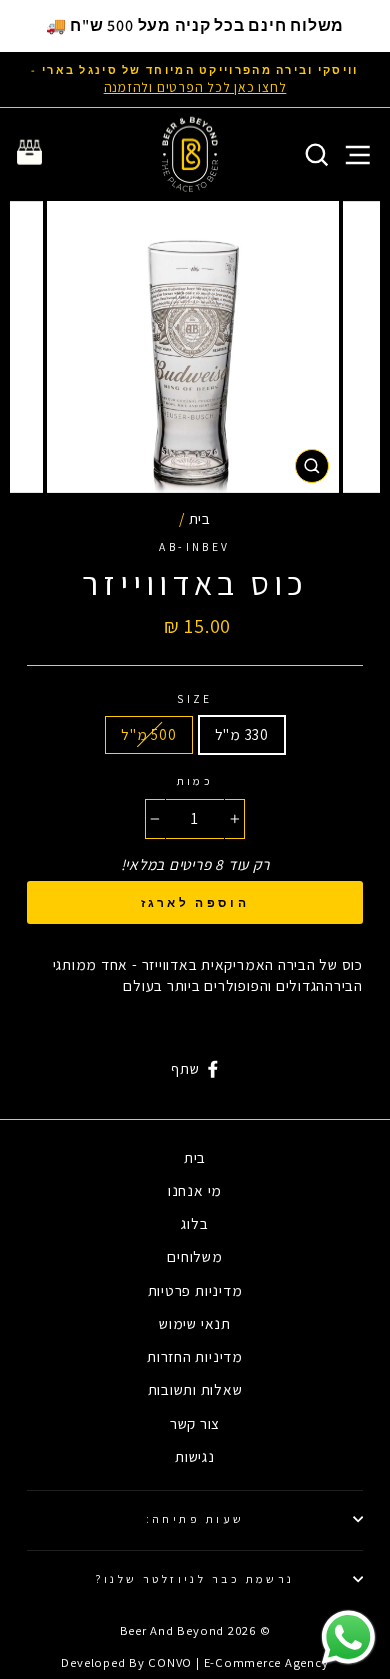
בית (200, 518)
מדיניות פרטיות (195, 1290)
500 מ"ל (148, 734)
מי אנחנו (195, 1190)
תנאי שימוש (195, 1323)
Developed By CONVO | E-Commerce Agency (194, 1662)
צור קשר (195, 1423)
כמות (195, 780)
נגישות (195, 1456)
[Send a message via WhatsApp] (348, 1637)
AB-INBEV (195, 546)
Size (195, 698)
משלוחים (194, 1256)
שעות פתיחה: (195, 1518)
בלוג (194, 1223)
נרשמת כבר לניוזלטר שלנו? (195, 1578)
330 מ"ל (242, 734)
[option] (195, 79)
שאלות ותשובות (195, 1389)
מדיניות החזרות (195, 1356)
